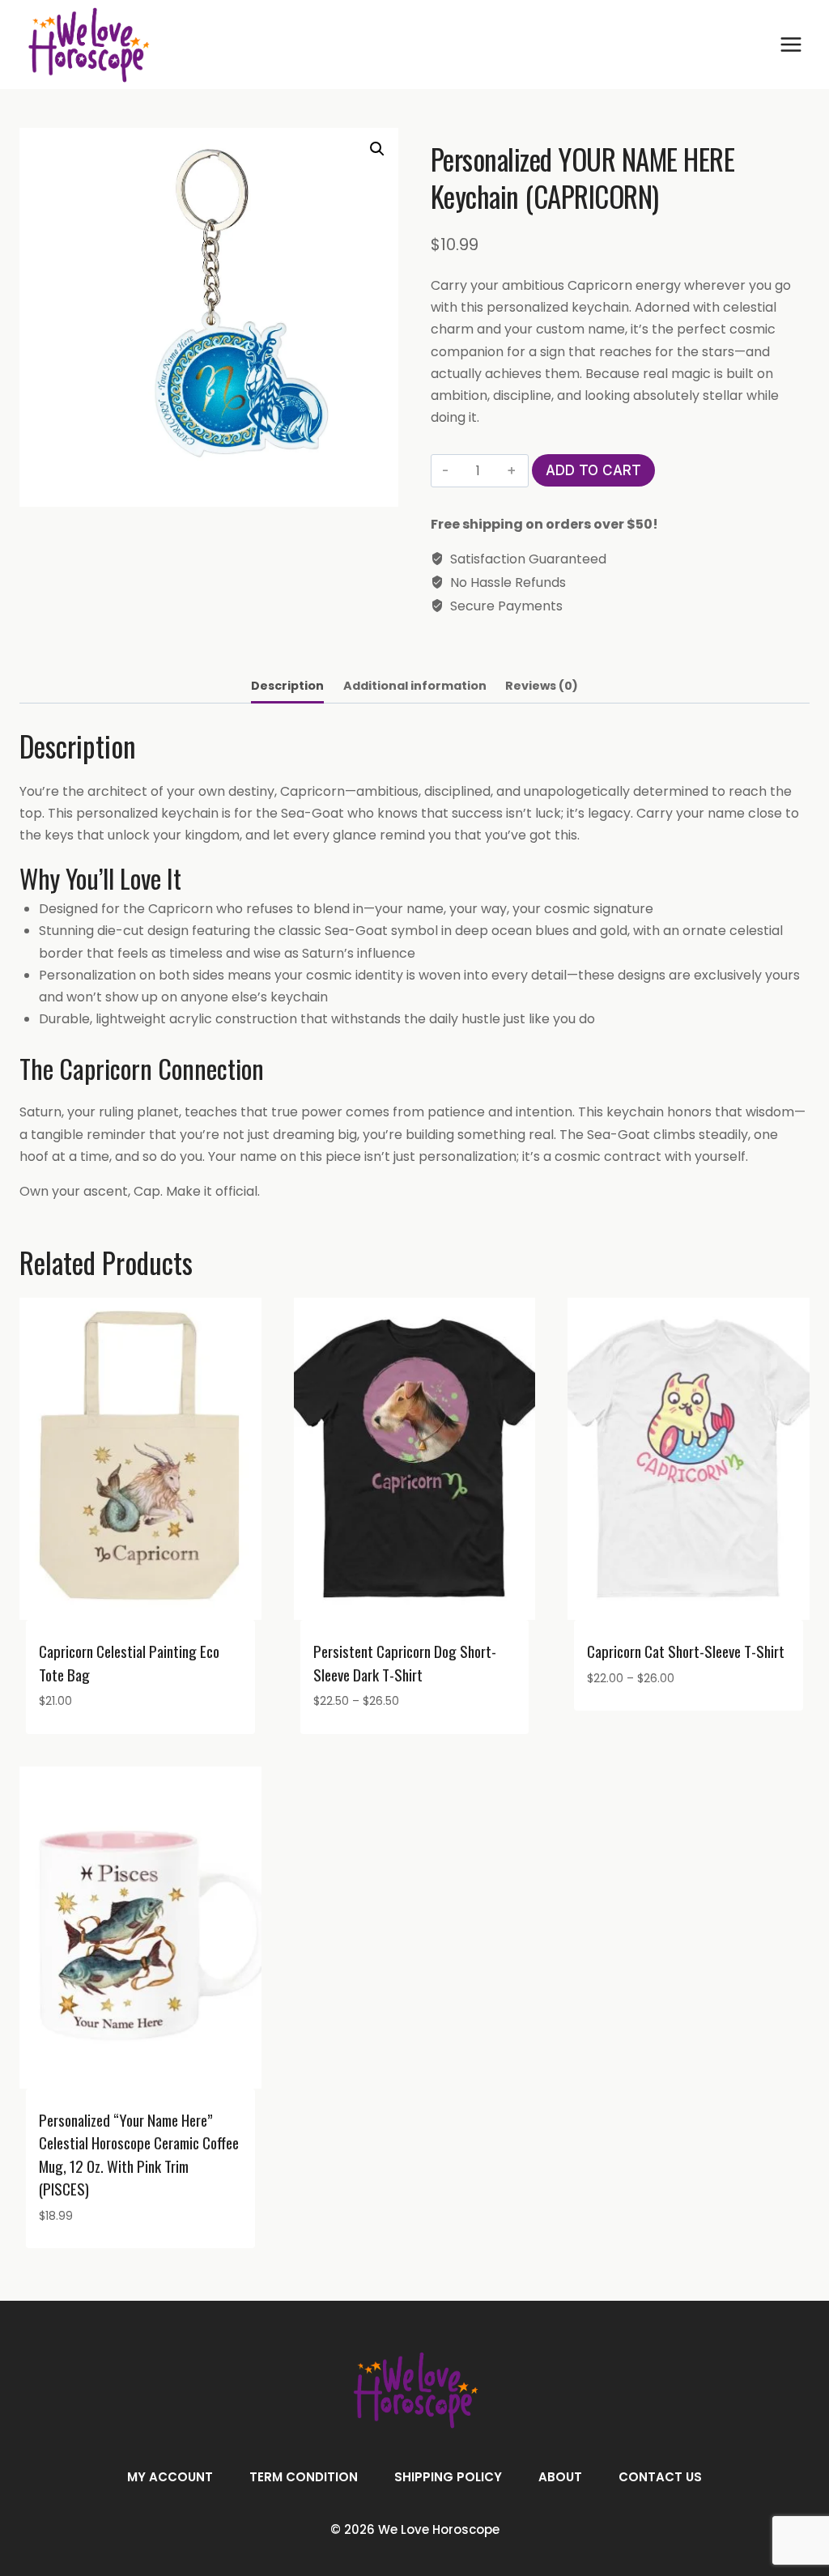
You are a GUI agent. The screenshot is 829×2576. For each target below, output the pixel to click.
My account (170, 2477)
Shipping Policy (448, 2477)
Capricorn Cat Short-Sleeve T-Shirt (686, 1651)
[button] (377, 149)
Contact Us (660, 2477)
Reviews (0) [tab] (542, 686)
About (560, 2477)
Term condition (304, 2477)
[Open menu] (791, 44)
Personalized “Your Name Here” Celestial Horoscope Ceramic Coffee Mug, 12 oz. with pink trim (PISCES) (139, 2154)
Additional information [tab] (415, 686)
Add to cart (593, 470)
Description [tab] (287, 686)
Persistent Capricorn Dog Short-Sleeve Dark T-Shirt (405, 1662)
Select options (634, 1726)
